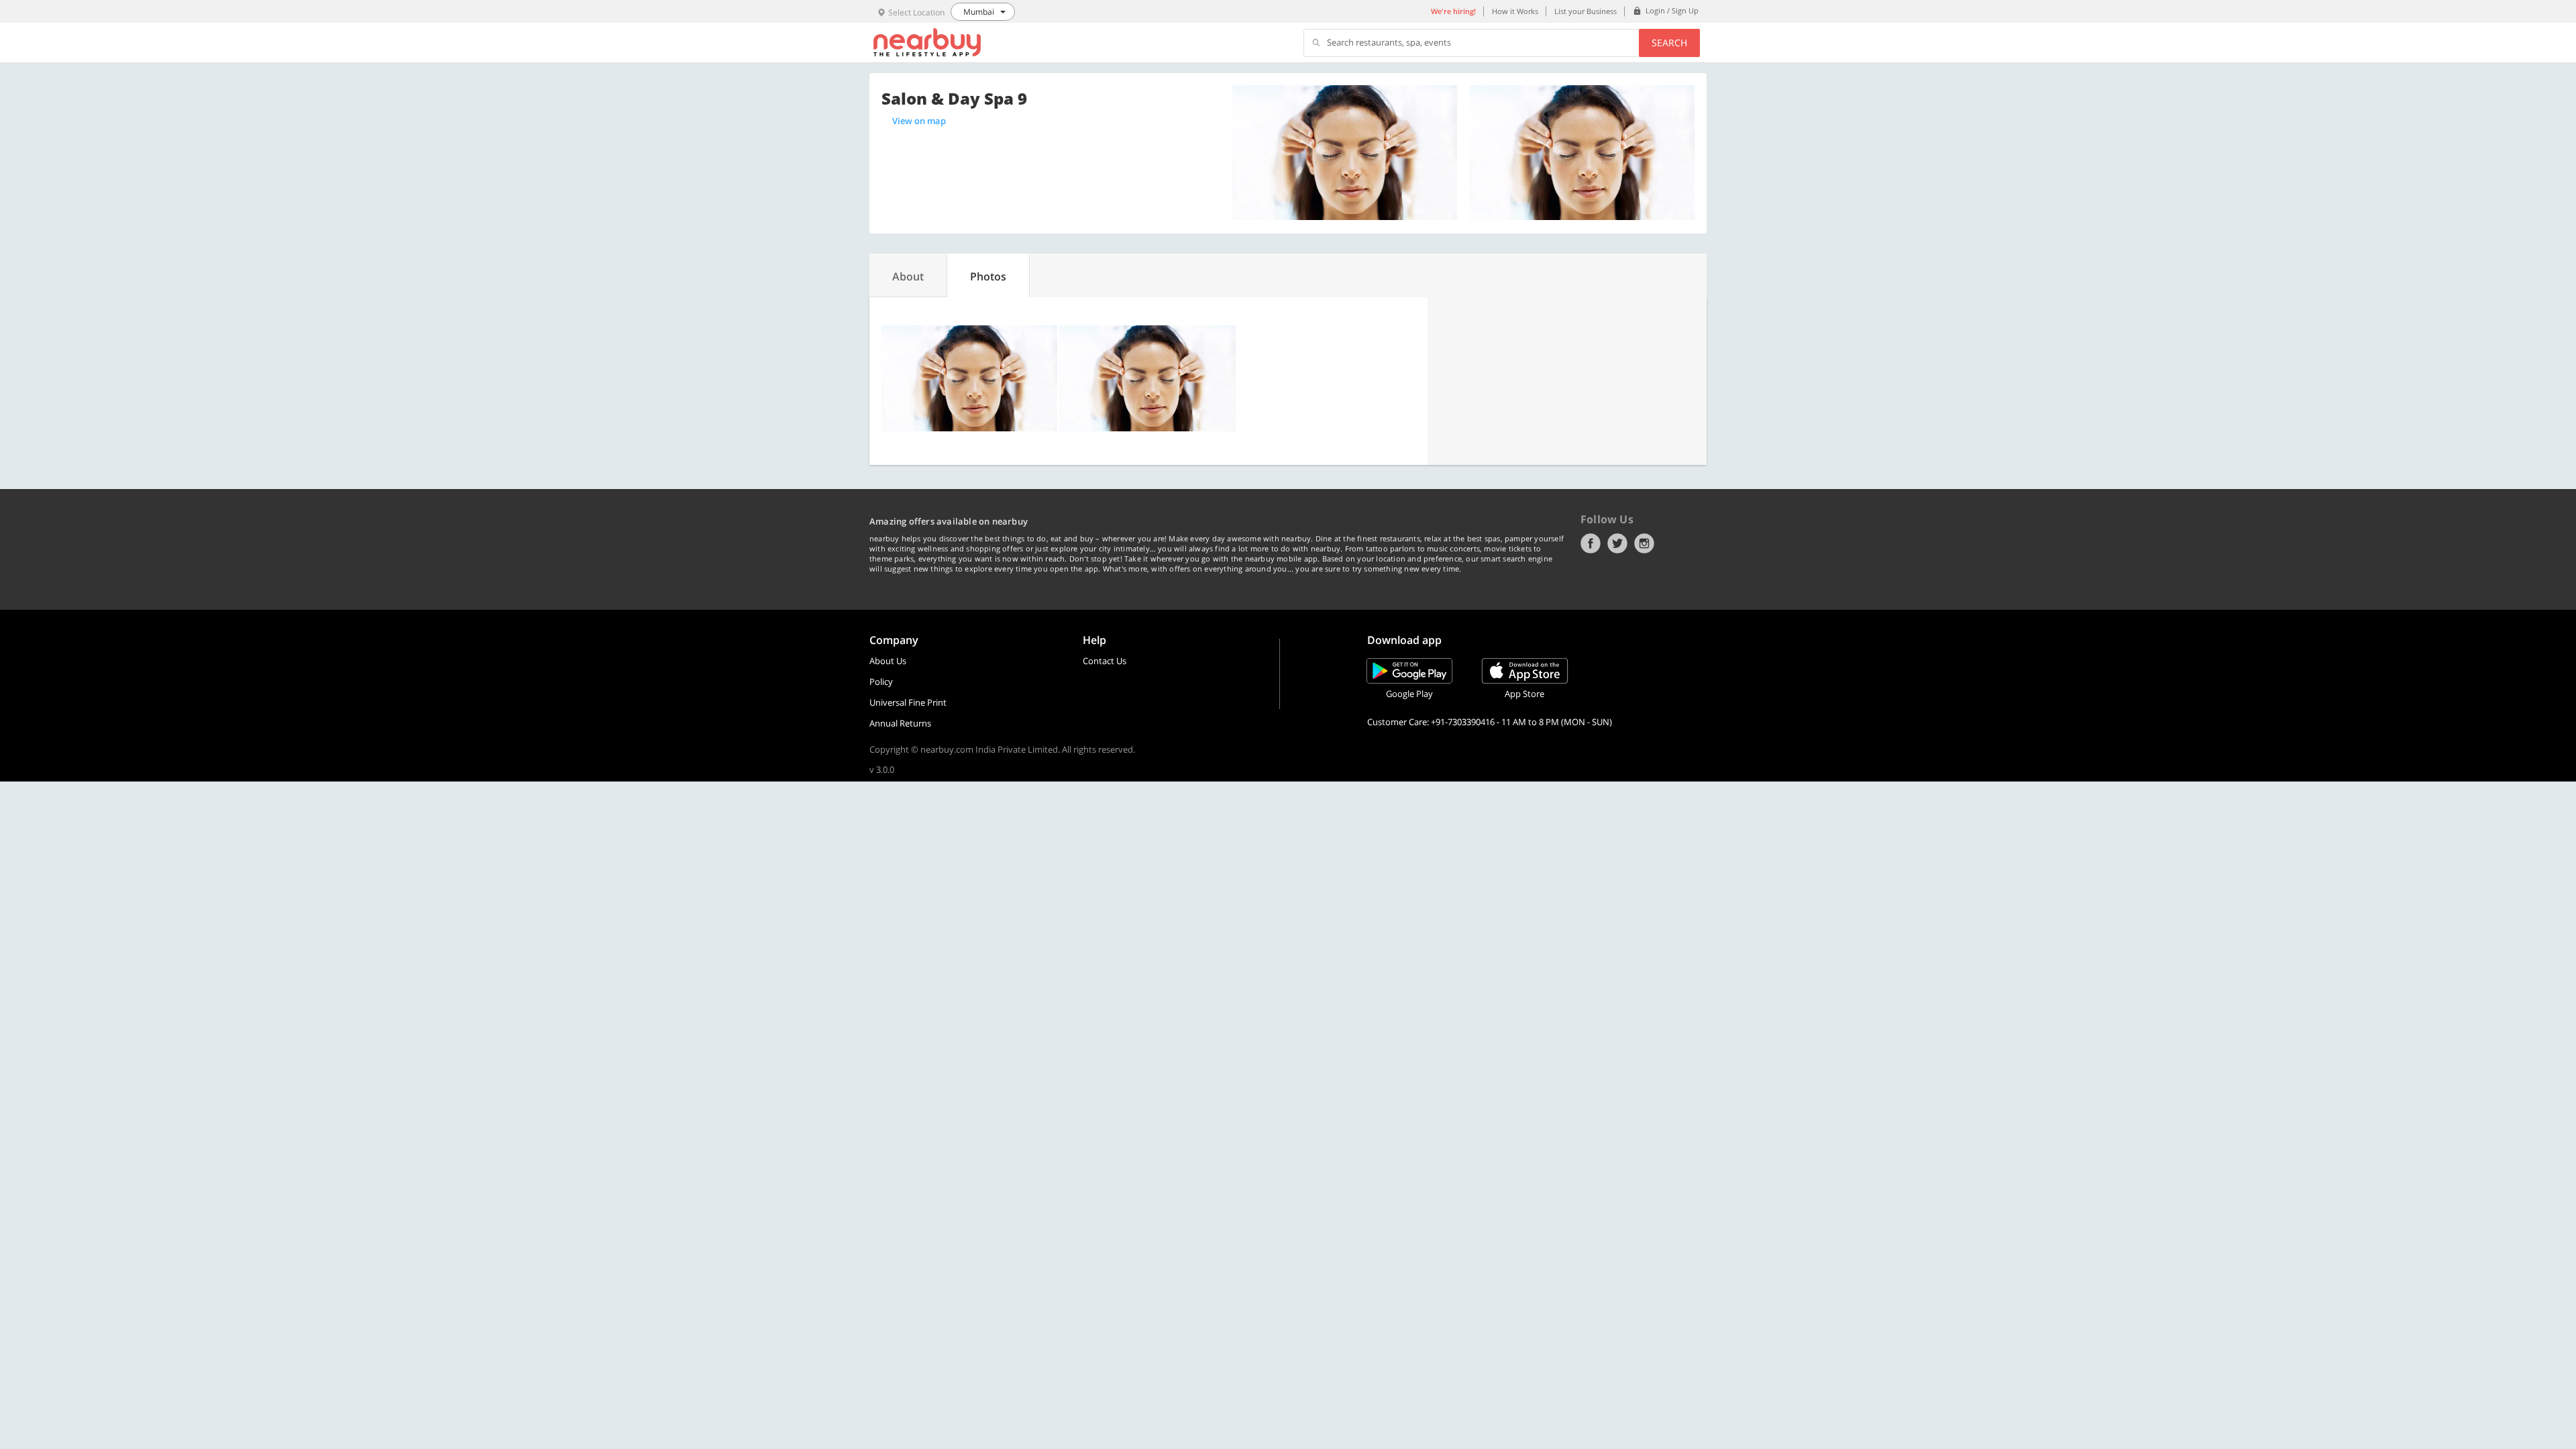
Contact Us (1105, 661)
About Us (888, 661)
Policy (881, 682)
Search (1669, 43)
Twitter (1617, 543)
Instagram (1644, 543)
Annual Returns (900, 723)
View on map (919, 121)
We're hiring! (1453, 11)
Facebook (1591, 543)
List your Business (1586, 11)
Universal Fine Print (908, 702)
